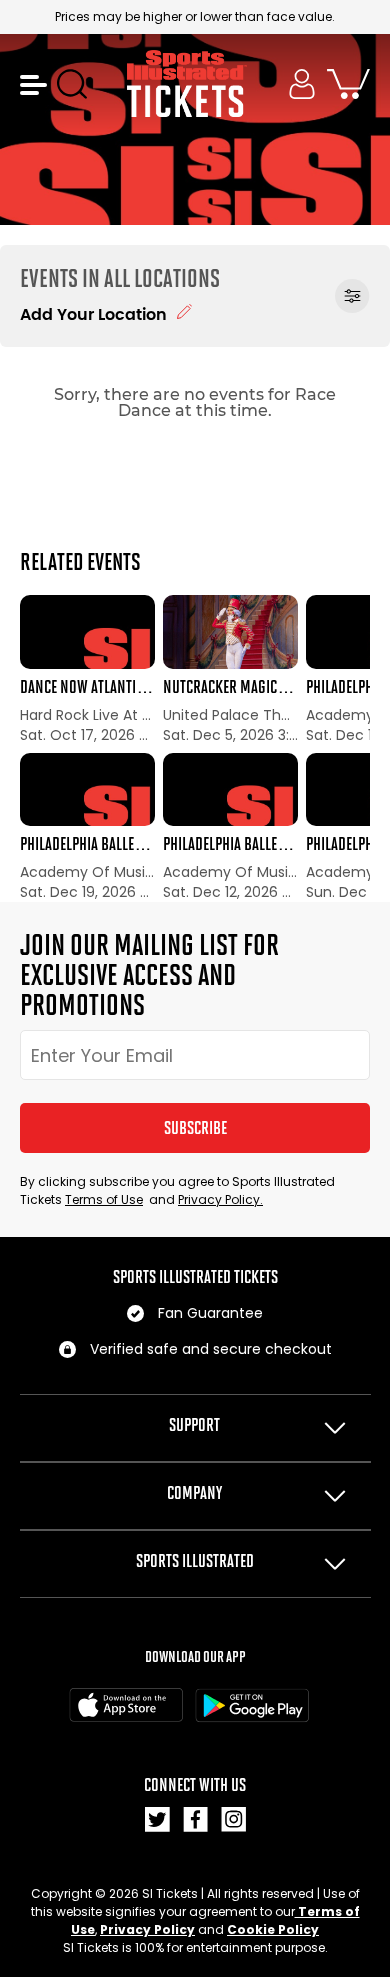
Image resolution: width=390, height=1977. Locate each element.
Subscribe (195, 1128)
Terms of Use (104, 1199)
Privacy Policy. (220, 1199)
